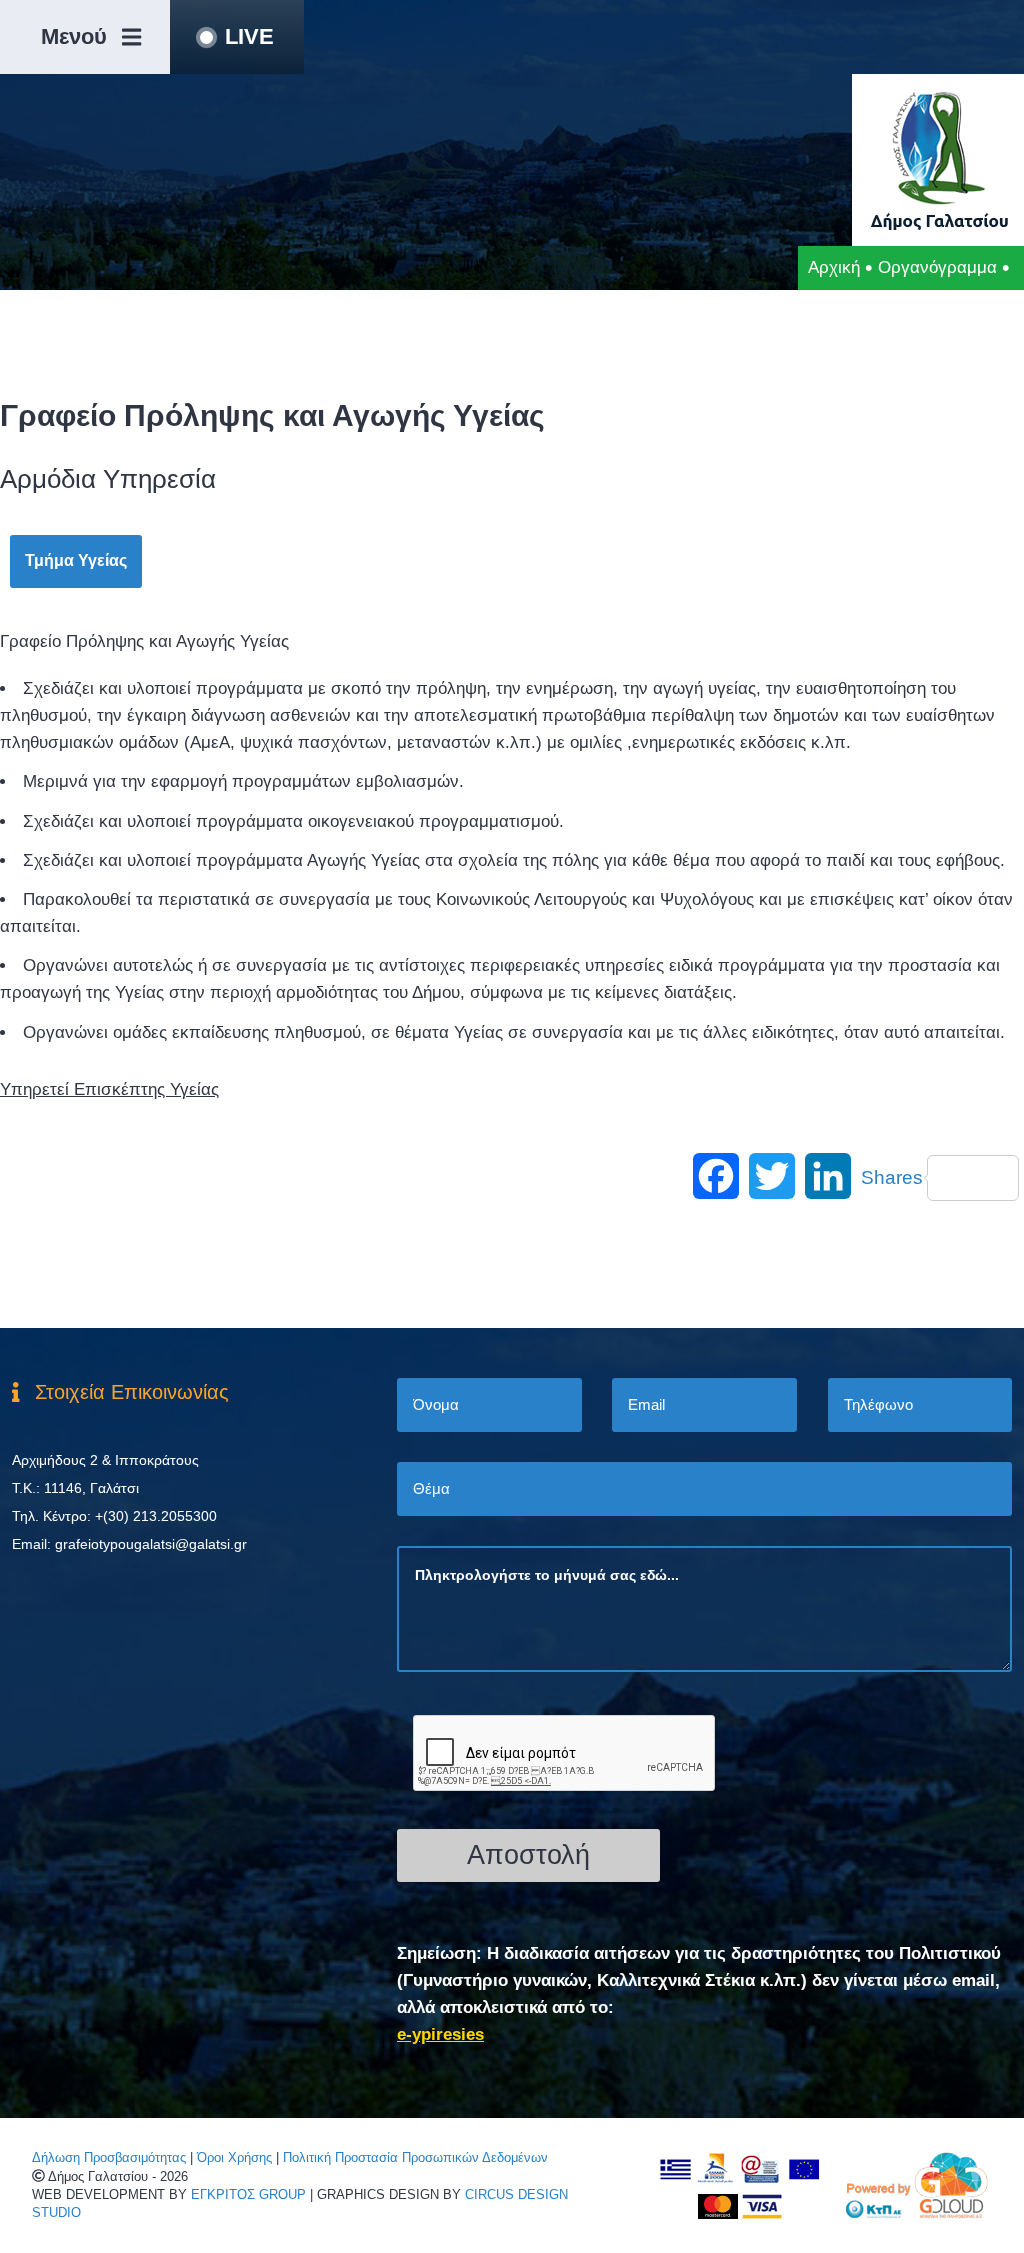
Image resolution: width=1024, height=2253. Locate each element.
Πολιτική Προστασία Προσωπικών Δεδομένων (415, 2157)
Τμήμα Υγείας (76, 560)
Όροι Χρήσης (234, 2157)
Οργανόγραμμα (937, 267)
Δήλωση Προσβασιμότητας (109, 2157)
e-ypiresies (440, 2034)
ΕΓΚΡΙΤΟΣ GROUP (248, 2194)
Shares (892, 1177)
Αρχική (834, 267)
